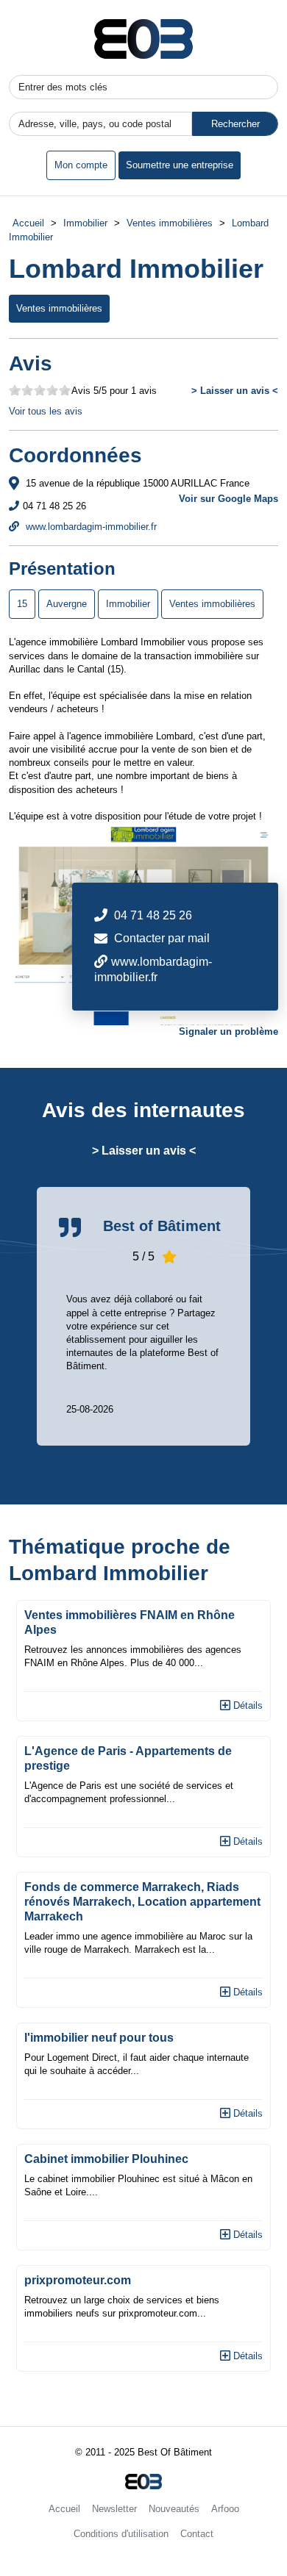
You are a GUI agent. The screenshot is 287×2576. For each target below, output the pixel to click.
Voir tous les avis (46, 411)
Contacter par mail (162, 938)
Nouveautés (174, 2509)
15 (22, 604)
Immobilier (85, 223)
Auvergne (67, 604)
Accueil (28, 223)
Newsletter (114, 2509)
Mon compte (81, 165)
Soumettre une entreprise (180, 165)
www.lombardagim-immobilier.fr (90, 527)
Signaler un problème (228, 1032)
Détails (247, 1705)
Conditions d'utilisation (121, 2534)
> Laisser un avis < (235, 391)
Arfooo (225, 2509)
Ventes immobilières (170, 223)
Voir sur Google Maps (228, 499)
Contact (197, 2534)
